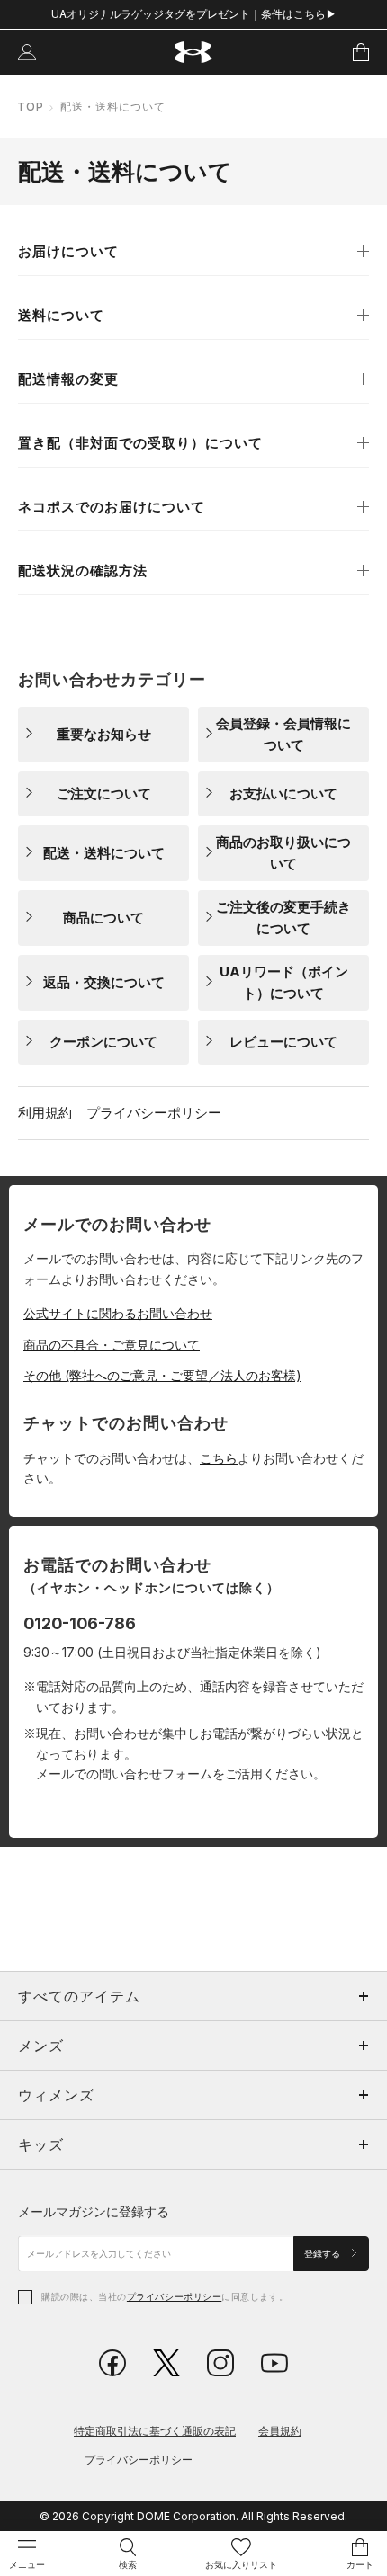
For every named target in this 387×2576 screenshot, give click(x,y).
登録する (324, 2254)
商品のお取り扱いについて (283, 853)
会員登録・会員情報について (283, 734)
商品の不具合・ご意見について (112, 1345)
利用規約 (45, 1113)
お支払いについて (283, 793)
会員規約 (280, 2431)
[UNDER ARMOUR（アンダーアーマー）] (194, 53)
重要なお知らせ (104, 734)
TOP (31, 107)
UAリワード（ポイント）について (284, 982)
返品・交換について (104, 982)
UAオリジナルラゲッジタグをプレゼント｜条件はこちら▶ (194, 14)
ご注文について (104, 793)
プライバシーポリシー (154, 1113)
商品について (103, 918)
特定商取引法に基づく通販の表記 (155, 2431)
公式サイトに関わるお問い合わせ (118, 1313)
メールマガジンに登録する (94, 2211)
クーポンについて (103, 1042)
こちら (219, 1458)
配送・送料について (104, 853)
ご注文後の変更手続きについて (283, 918)
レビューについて (283, 1042)
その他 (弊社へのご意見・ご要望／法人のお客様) (162, 1375)
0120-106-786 (80, 1623)
